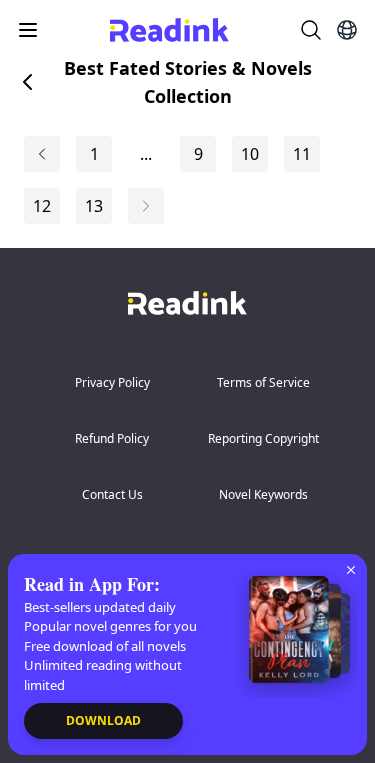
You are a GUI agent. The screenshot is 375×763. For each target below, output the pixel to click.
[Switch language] (347, 30)
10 (250, 154)
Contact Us (112, 494)
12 (42, 206)
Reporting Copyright (263, 438)
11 (302, 154)
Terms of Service (263, 382)
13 (94, 206)
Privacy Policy (112, 382)
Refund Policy (112, 438)
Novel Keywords (263, 494)
